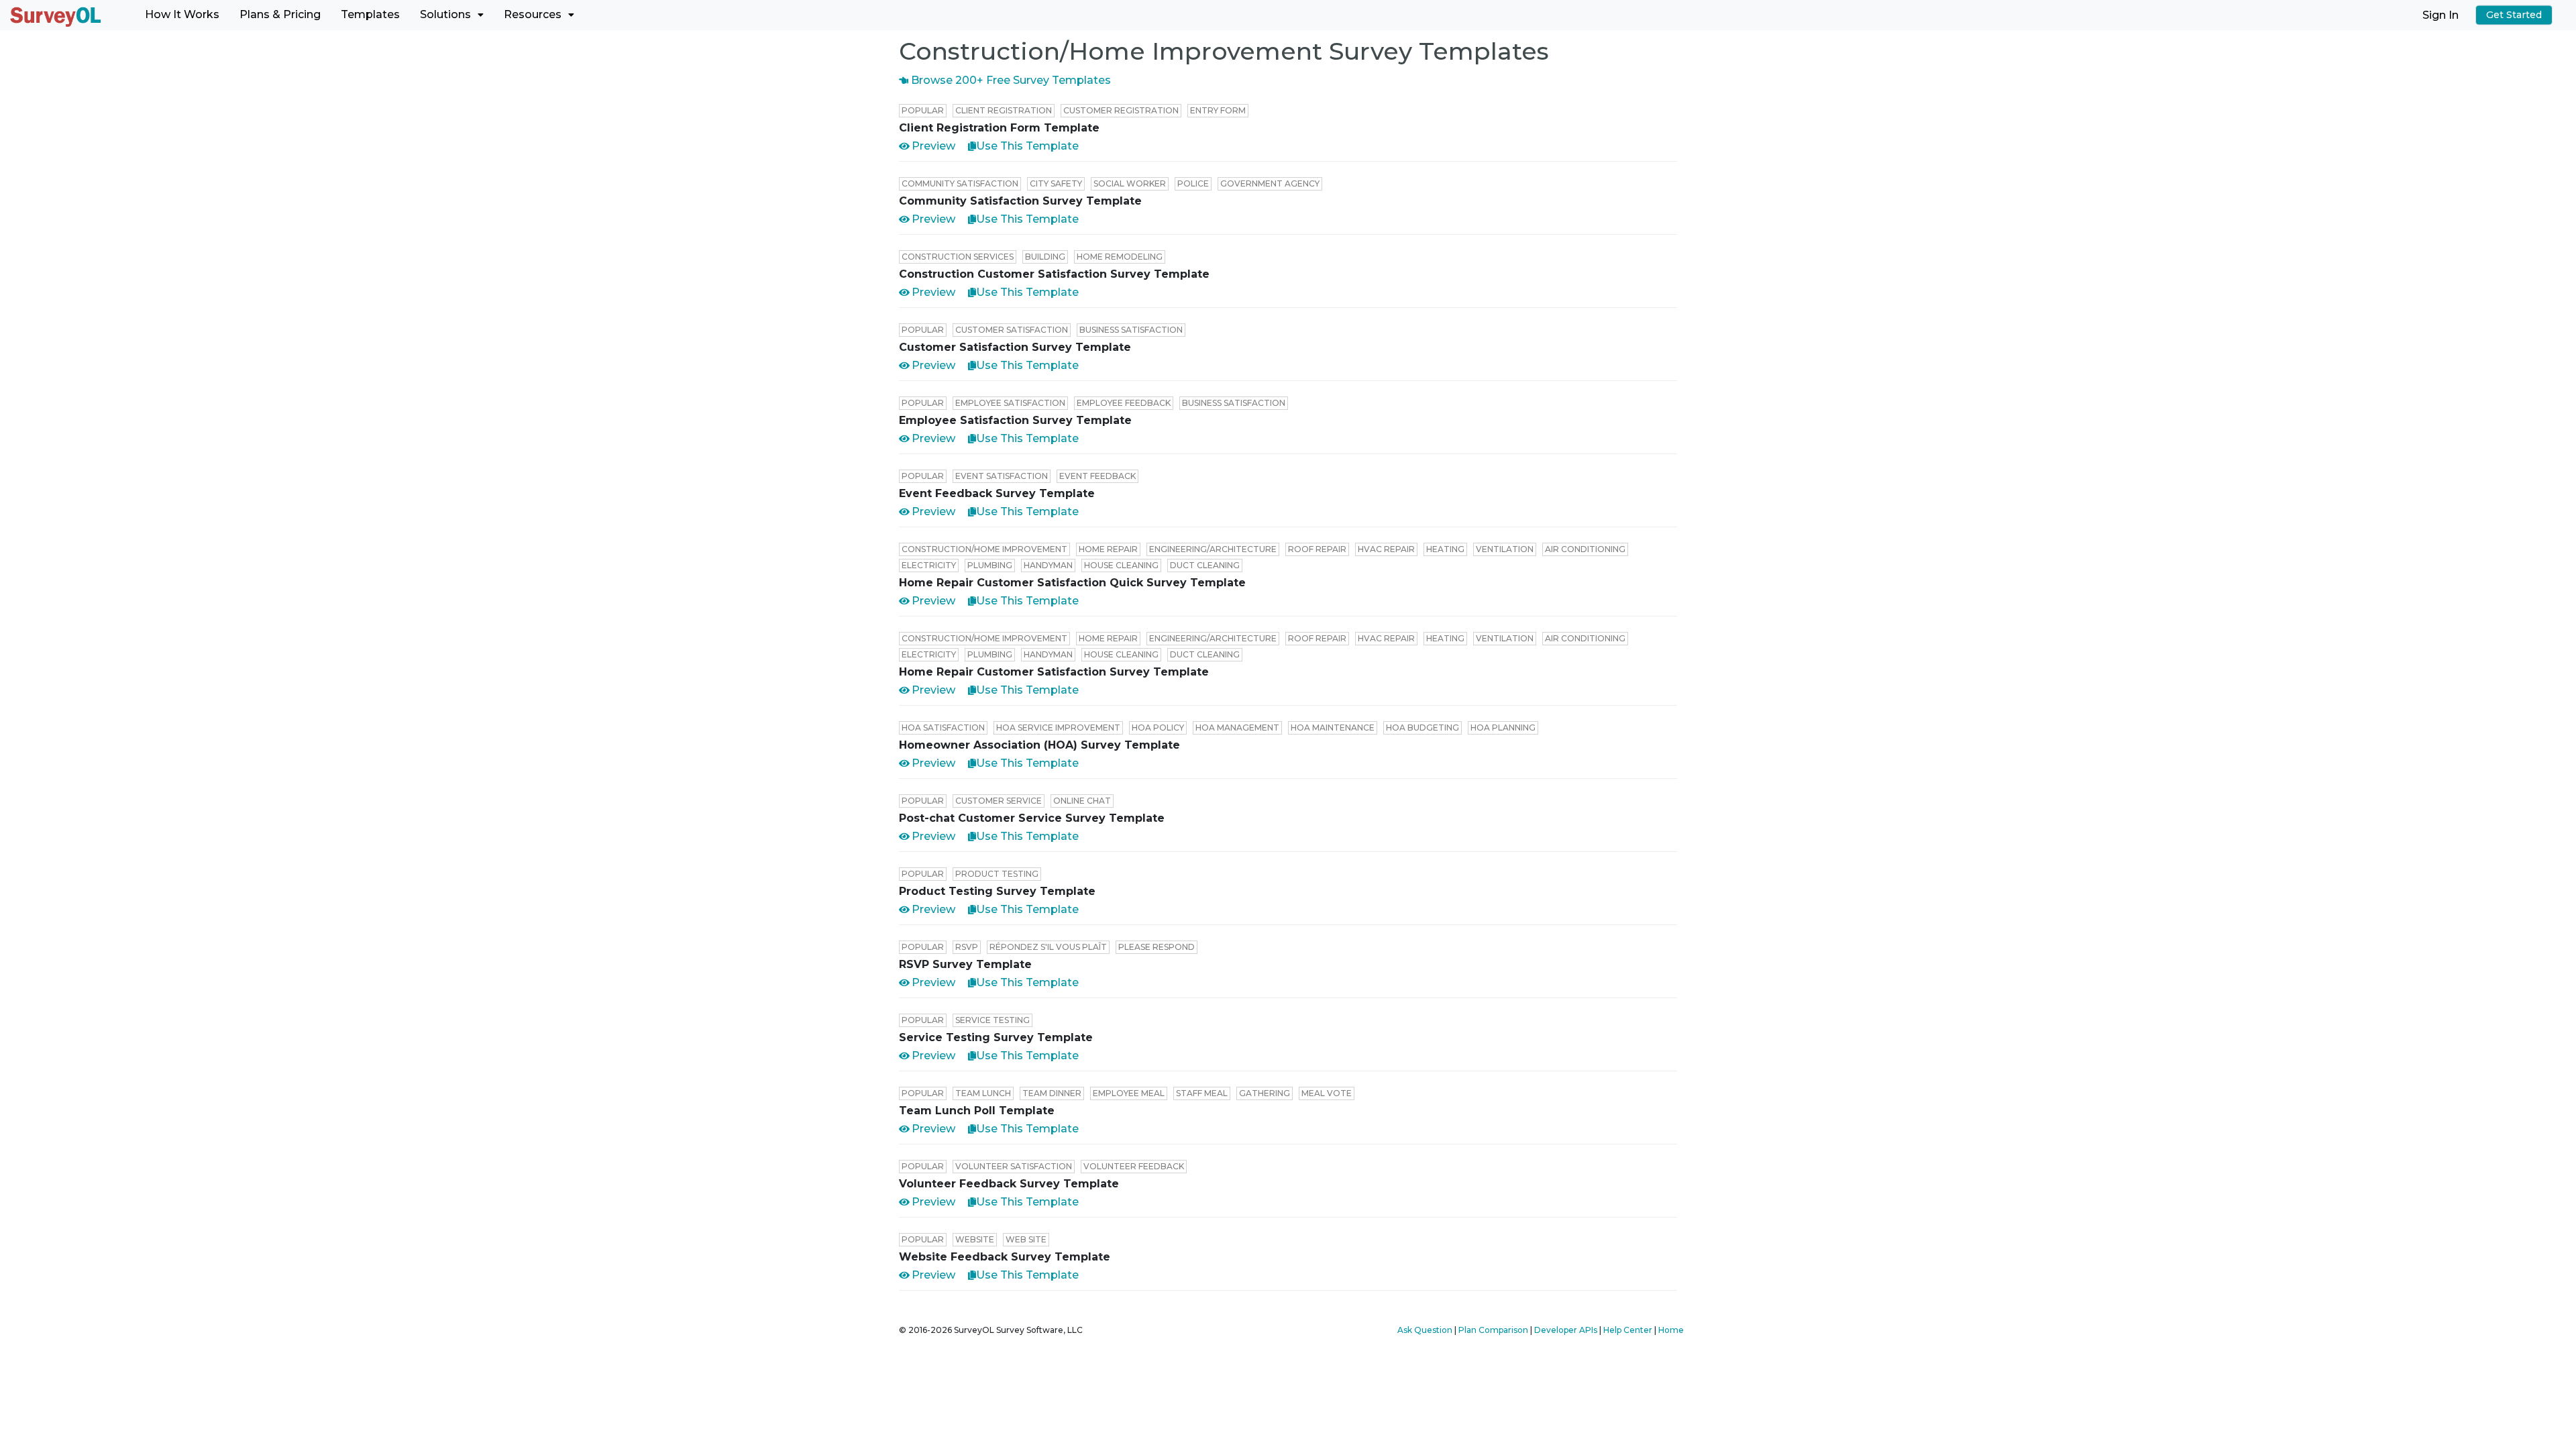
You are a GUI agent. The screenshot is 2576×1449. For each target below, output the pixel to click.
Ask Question (1425, 1330)
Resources (533, 14)
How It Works (182, 14)
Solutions (445, 14)
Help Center (1628, 1330)
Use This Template (1027, 146)
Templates (370, 14)
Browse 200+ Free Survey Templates (1010, 80)
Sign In (2440, 14)
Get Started (2514, 15)
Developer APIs (1566, 1330)
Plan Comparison (1493, 1330)
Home (1671, 1330)
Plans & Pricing (280, 14)
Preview (933, 146)
